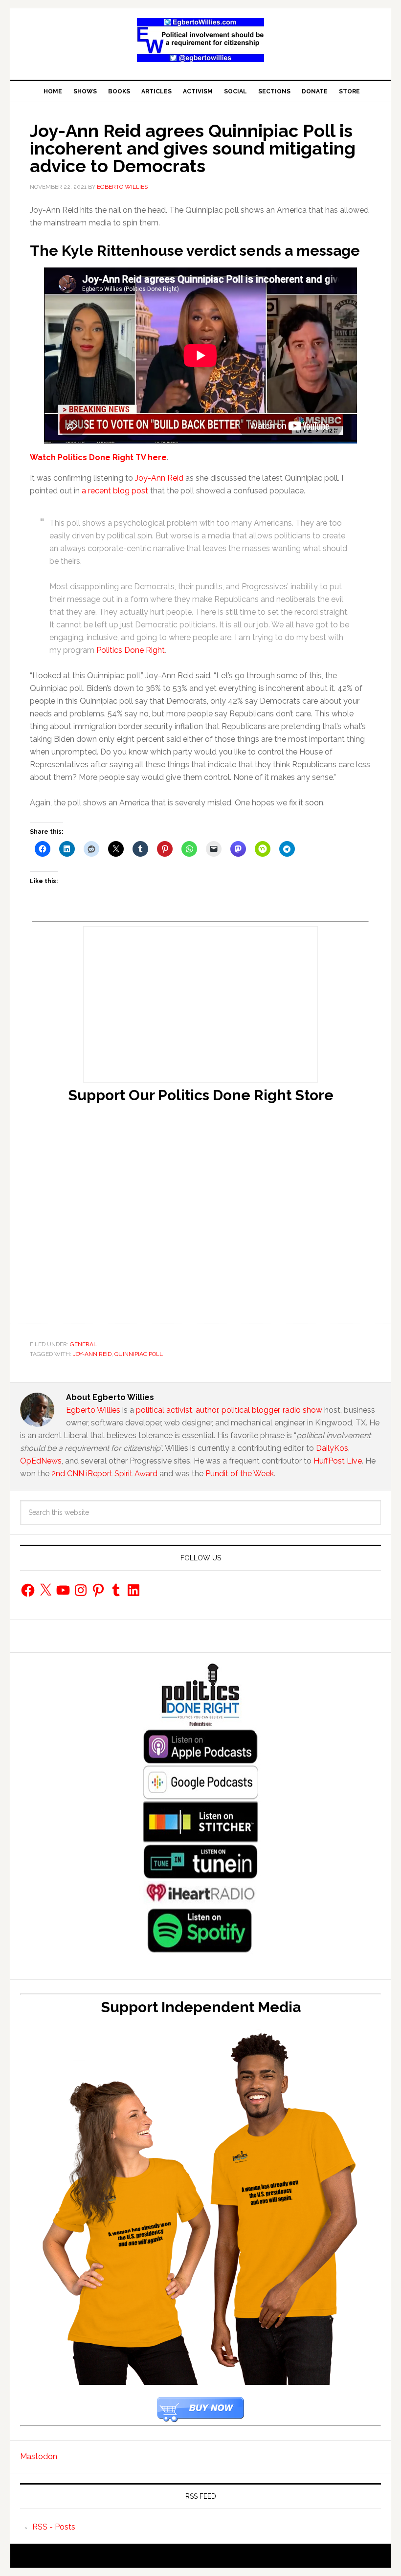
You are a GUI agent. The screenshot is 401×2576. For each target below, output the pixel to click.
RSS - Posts (54, 2527)
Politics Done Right (131, 650)
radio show (302, 1410)
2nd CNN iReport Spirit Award (104, 1474)
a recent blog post (115, 491)
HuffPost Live (338, 1461)
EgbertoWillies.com (200, 40)
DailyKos (332, 1448)
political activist (164, 1410)
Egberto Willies (93, 1410)
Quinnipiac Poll (139, 1354)
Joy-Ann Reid (159, 478)
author (207, 1410)
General (83, 1344)
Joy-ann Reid (92, 1354)
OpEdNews (41, 1461)
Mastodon (39, 2456)
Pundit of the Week (240, 1474)
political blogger (250, 1410)
